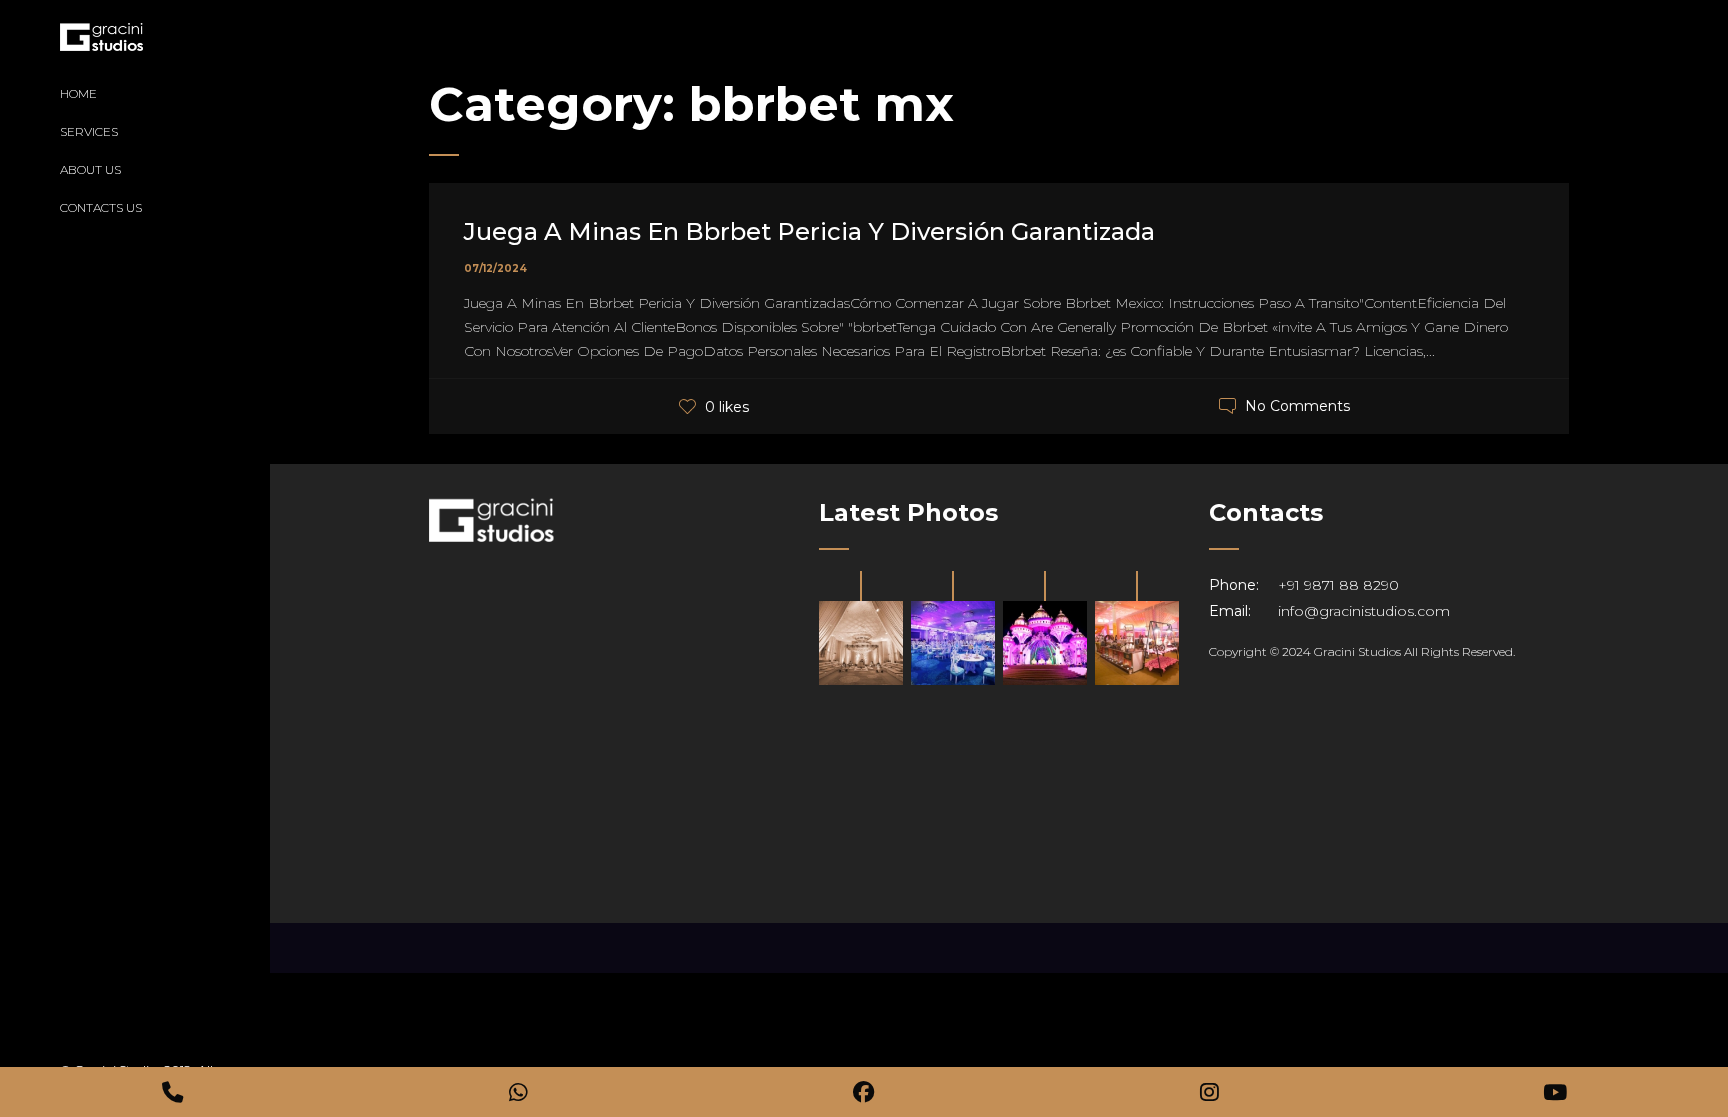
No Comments (1297, 406)
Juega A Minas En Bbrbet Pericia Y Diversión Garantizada (809, 231)
